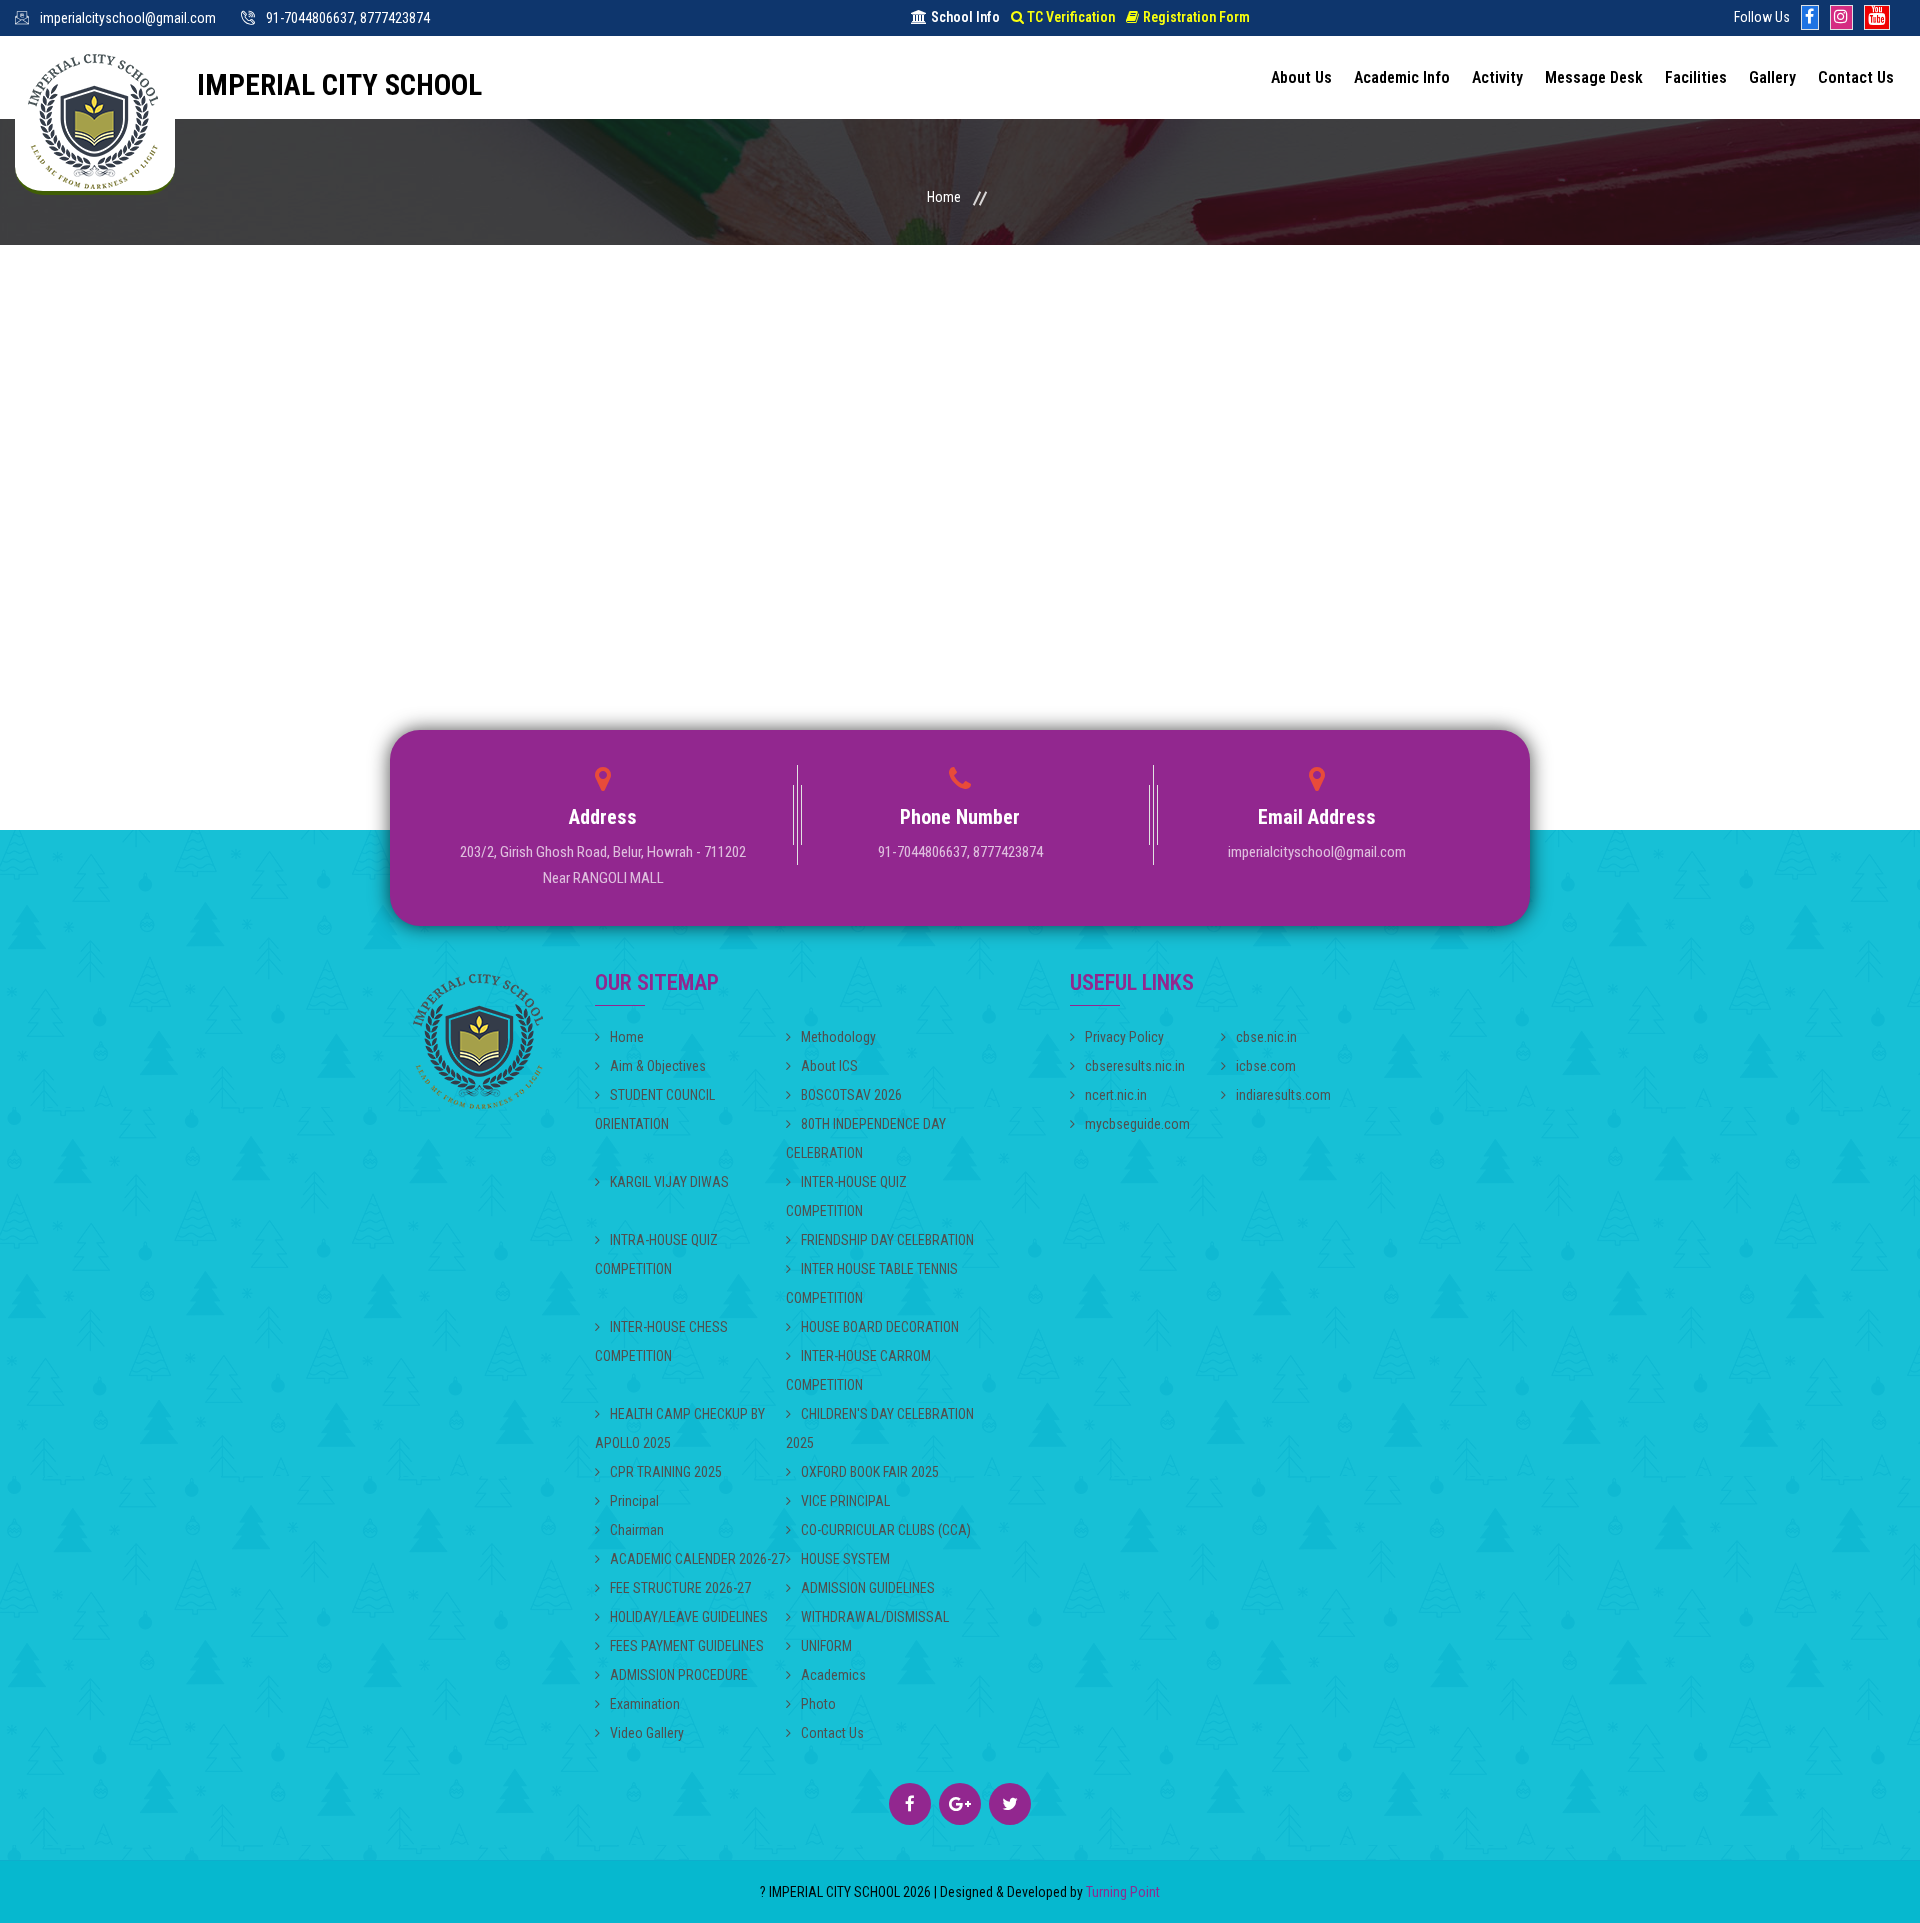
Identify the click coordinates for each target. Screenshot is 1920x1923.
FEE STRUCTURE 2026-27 (680, 1588)
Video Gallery (647, 1733)
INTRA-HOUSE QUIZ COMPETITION (656, 1254)
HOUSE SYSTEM (845, 1559)
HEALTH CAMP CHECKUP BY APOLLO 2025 (680, 1428)
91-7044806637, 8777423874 (348, 18)
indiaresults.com (1283, 1095)
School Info (965, 17)
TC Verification (1071, 17)
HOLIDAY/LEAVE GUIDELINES (689, 1617)
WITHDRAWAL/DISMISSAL (875, 1617)
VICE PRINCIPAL (845, 1501)
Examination (645, 1704)
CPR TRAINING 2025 (666, 1472)
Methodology (838, 1037)
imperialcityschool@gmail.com (128, 18)
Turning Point (1121, 1892)
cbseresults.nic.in (1135, 1066)
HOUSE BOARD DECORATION (880, 1327)
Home (944, 197)
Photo (818, 1704)
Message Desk (1594, 77)
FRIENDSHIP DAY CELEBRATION (887, 1240)
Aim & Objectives (658, 1066)
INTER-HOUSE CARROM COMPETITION (858, 1370)
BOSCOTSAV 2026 (851, 1095)
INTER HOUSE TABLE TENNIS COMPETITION (872, 1283)
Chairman (637, 1530)
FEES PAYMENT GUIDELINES (687, 1646)
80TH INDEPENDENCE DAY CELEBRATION (866, 1138)
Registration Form (1196, 17)
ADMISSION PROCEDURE (679, 1675)
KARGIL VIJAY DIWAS (669, 1182)
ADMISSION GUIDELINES (868, 1588)
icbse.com (1266, 1066)
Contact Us (1856, 77)
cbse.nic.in (1266, 1037)
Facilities (1696, 77)
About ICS (829, 1066)
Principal (634, 1501)
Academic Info (1402, 77)
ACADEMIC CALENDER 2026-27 (697, 1559)
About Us (1301, 77)
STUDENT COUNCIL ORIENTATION (655, 1109)
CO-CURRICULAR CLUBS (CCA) (886, 1530)
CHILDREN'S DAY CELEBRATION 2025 (880, 1428)
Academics (833, 1675)
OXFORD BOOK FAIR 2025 (870, 1472)
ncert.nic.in (1116, 1095)
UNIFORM (826, 1646)
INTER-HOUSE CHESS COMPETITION (661, 1341)
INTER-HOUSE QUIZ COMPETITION (846, 1196)
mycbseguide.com (1137, 1124)
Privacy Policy (1124, 1037)
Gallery (1772, 77)
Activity (1497, 77)
